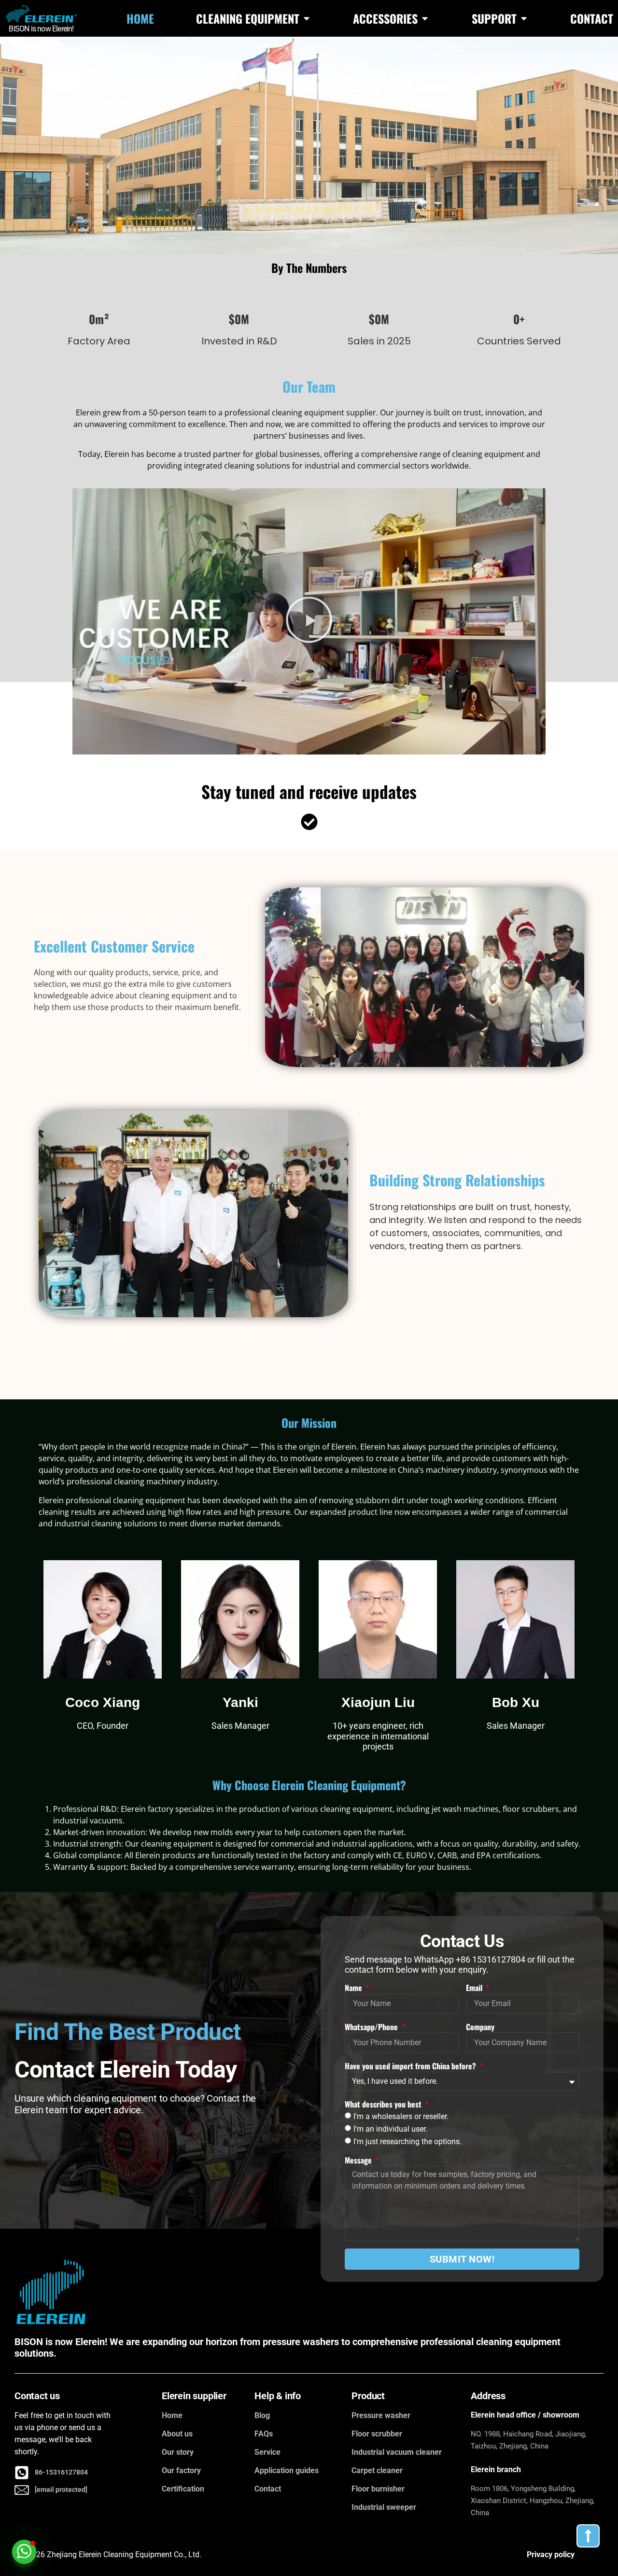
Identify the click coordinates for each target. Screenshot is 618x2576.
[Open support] (524, 18)
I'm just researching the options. (407, 2141)
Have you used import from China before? (411, 2066)
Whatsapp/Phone (372, 2027)
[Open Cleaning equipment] (307, 18)
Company (480, 2027)
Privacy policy (551, 2555)
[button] (309, 621)
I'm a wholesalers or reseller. (401, 2116)
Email (475, 1988)
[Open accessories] (425, 18)
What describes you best (384, 2104)
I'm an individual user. (390, 2129)
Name (354, 1988)
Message (359, 2160)
